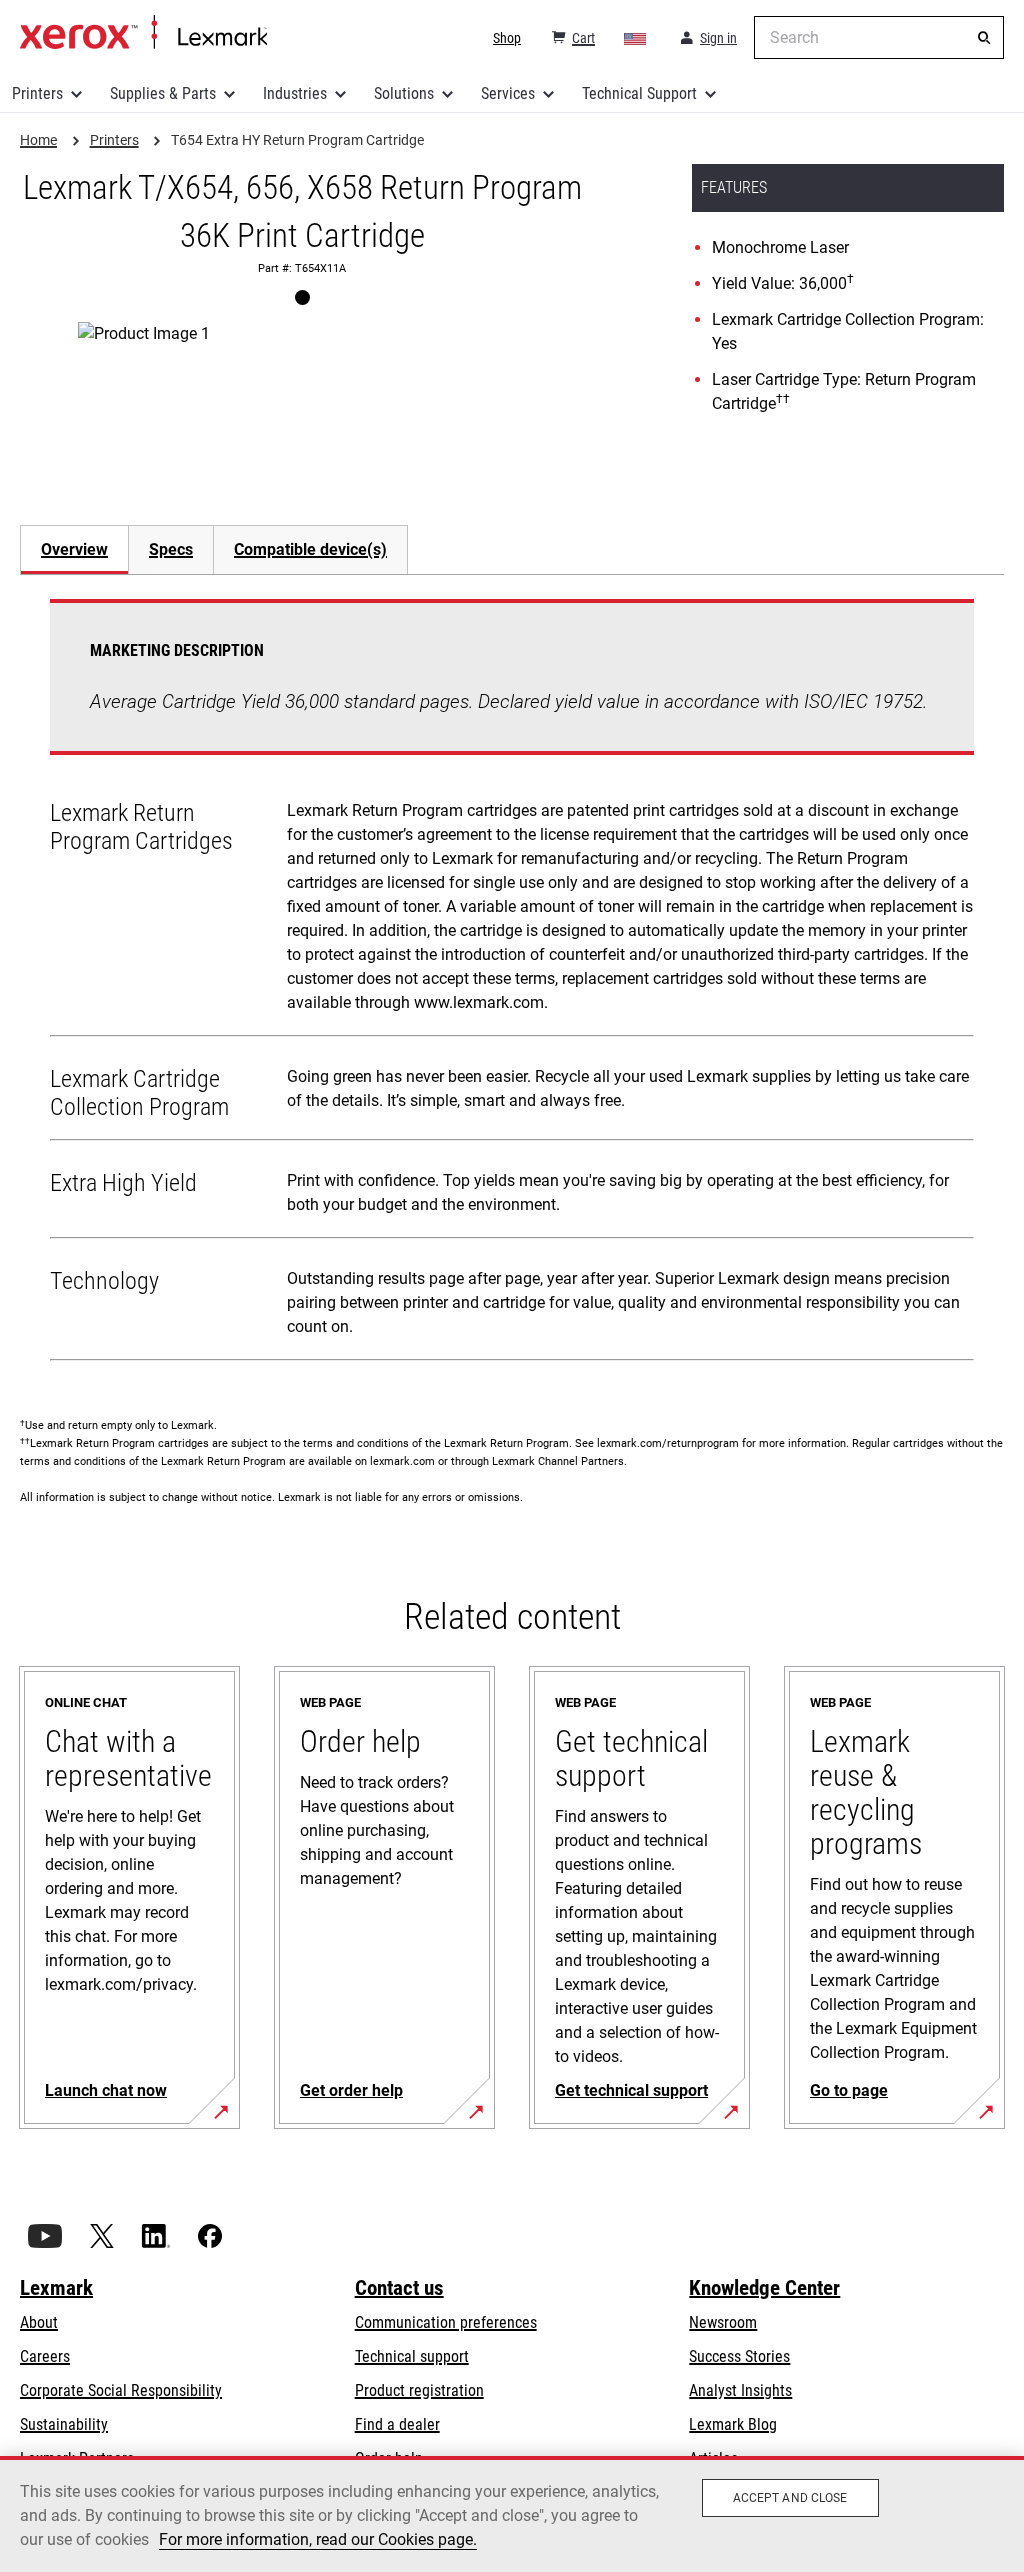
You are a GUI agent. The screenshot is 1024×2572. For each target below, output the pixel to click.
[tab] (74, 549)
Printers (37, 93)
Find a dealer (397, 2424)
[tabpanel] (512, 984)
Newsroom (723, 2322)
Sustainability (64, 2424)
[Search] (984, 38)
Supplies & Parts (163, 93)
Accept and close (790, 2498)
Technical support (412, 2356)
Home (143, 33)
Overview (74, 549)
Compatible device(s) (310, 549)
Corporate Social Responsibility (121, 2390)
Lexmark (56, 2288)
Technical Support (639, 93)
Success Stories (739, 2356)
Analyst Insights (740, 2390)
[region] (512, 2514)
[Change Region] (636, 38)
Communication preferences (446, 2322)
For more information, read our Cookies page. (318, 2539)
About (39, 2322)
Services (508, 93)
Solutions (404, 93)
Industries (295, 93)
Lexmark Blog (733, 2424)
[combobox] (879, 37)
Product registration (419, 2390)
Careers (45, 2356)
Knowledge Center (764, 2288)
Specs (171, 549)
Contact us (399, 2288)
